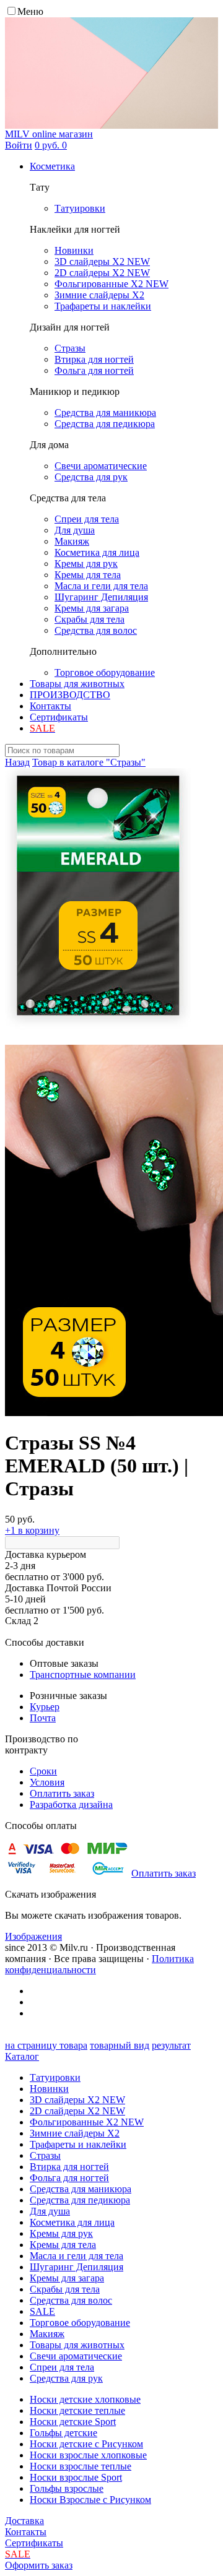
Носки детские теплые (77, 2410)
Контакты (50, 706)
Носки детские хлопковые (85, 2399)
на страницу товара (46, 2045)
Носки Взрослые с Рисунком (90, 2500)
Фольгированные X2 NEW (87, 2122)
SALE (42, 2311)
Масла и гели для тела (77, 2256)
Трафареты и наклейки (78, 2144)
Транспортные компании (83, 1675)
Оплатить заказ (62, 1793)
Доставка (24, 2521)
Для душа (50, 2211)
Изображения (33, 1936)
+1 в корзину (32, 1530)
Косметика (52, 166)
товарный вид (120, 2045)
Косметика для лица (72, 2222)
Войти (19, 145)
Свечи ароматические (76, 2356)
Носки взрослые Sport (76, 2477)
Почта (43, 1718)
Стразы (45, 2155)
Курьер (45, 1707)
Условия (47, 1782)
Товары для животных (77, 684)
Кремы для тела (63, 2245)
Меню (30, 11)
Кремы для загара (67, 2278)
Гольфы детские (63, 2433)
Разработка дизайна (71, 1804)
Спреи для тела (62, 2367)
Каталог (22, 2056)
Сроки (43, 1771)
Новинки (49, 2089)
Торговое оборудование (80, 2323)
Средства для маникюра (81, 2189)
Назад (17, 762)
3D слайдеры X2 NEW (77, 2100)
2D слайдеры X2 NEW (77, 2111)
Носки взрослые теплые (81, 2466)
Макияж (47, 2334)
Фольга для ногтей (69, 2178)
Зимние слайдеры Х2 (75, 2133)
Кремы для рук (61, 2233)
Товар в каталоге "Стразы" (89, 762)
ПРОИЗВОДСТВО (70, 695)
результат (171, 2045)
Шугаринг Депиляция (77, 2267)
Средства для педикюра (80, 2200)
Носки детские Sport (73, 2422)
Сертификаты (59, 717)
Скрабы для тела (65, 2289)
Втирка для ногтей (69, 2167)
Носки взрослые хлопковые (88, 2455)
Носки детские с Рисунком (86, 2444)
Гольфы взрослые (67, 2488)
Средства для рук (66, 2378)
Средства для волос (71, 2300)
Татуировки (55, 2077)
